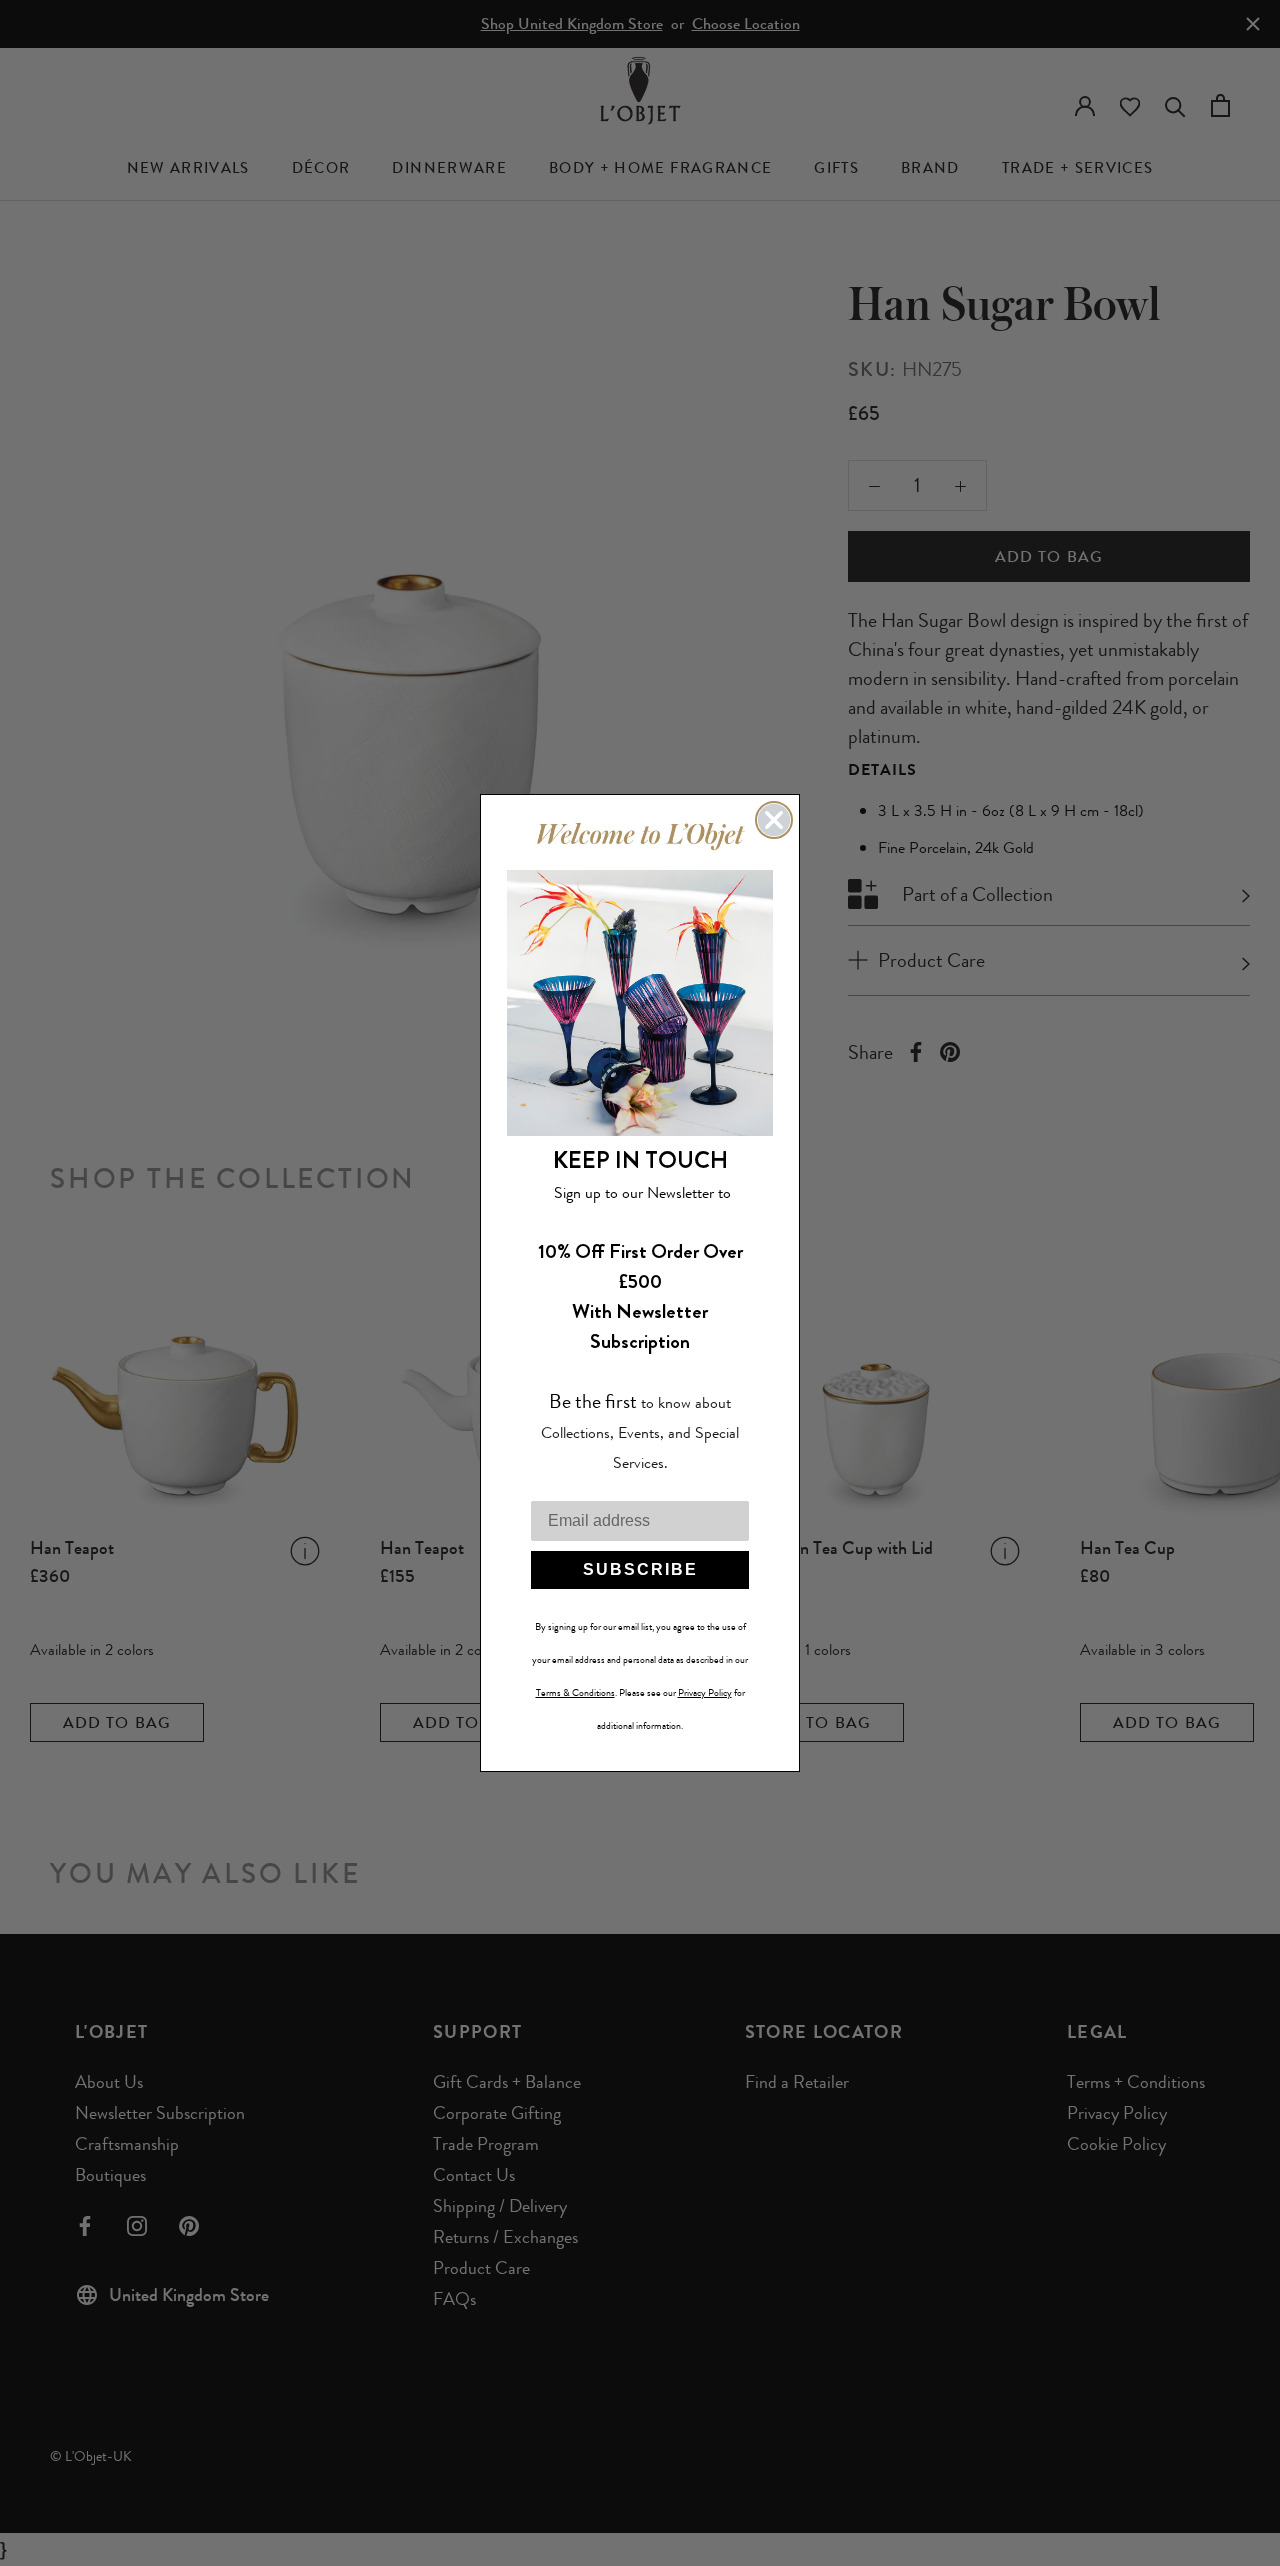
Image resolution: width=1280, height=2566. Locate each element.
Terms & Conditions (575, 1693)
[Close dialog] (774, 820)
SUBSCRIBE (640, 1569)
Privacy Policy (705, 1693)
